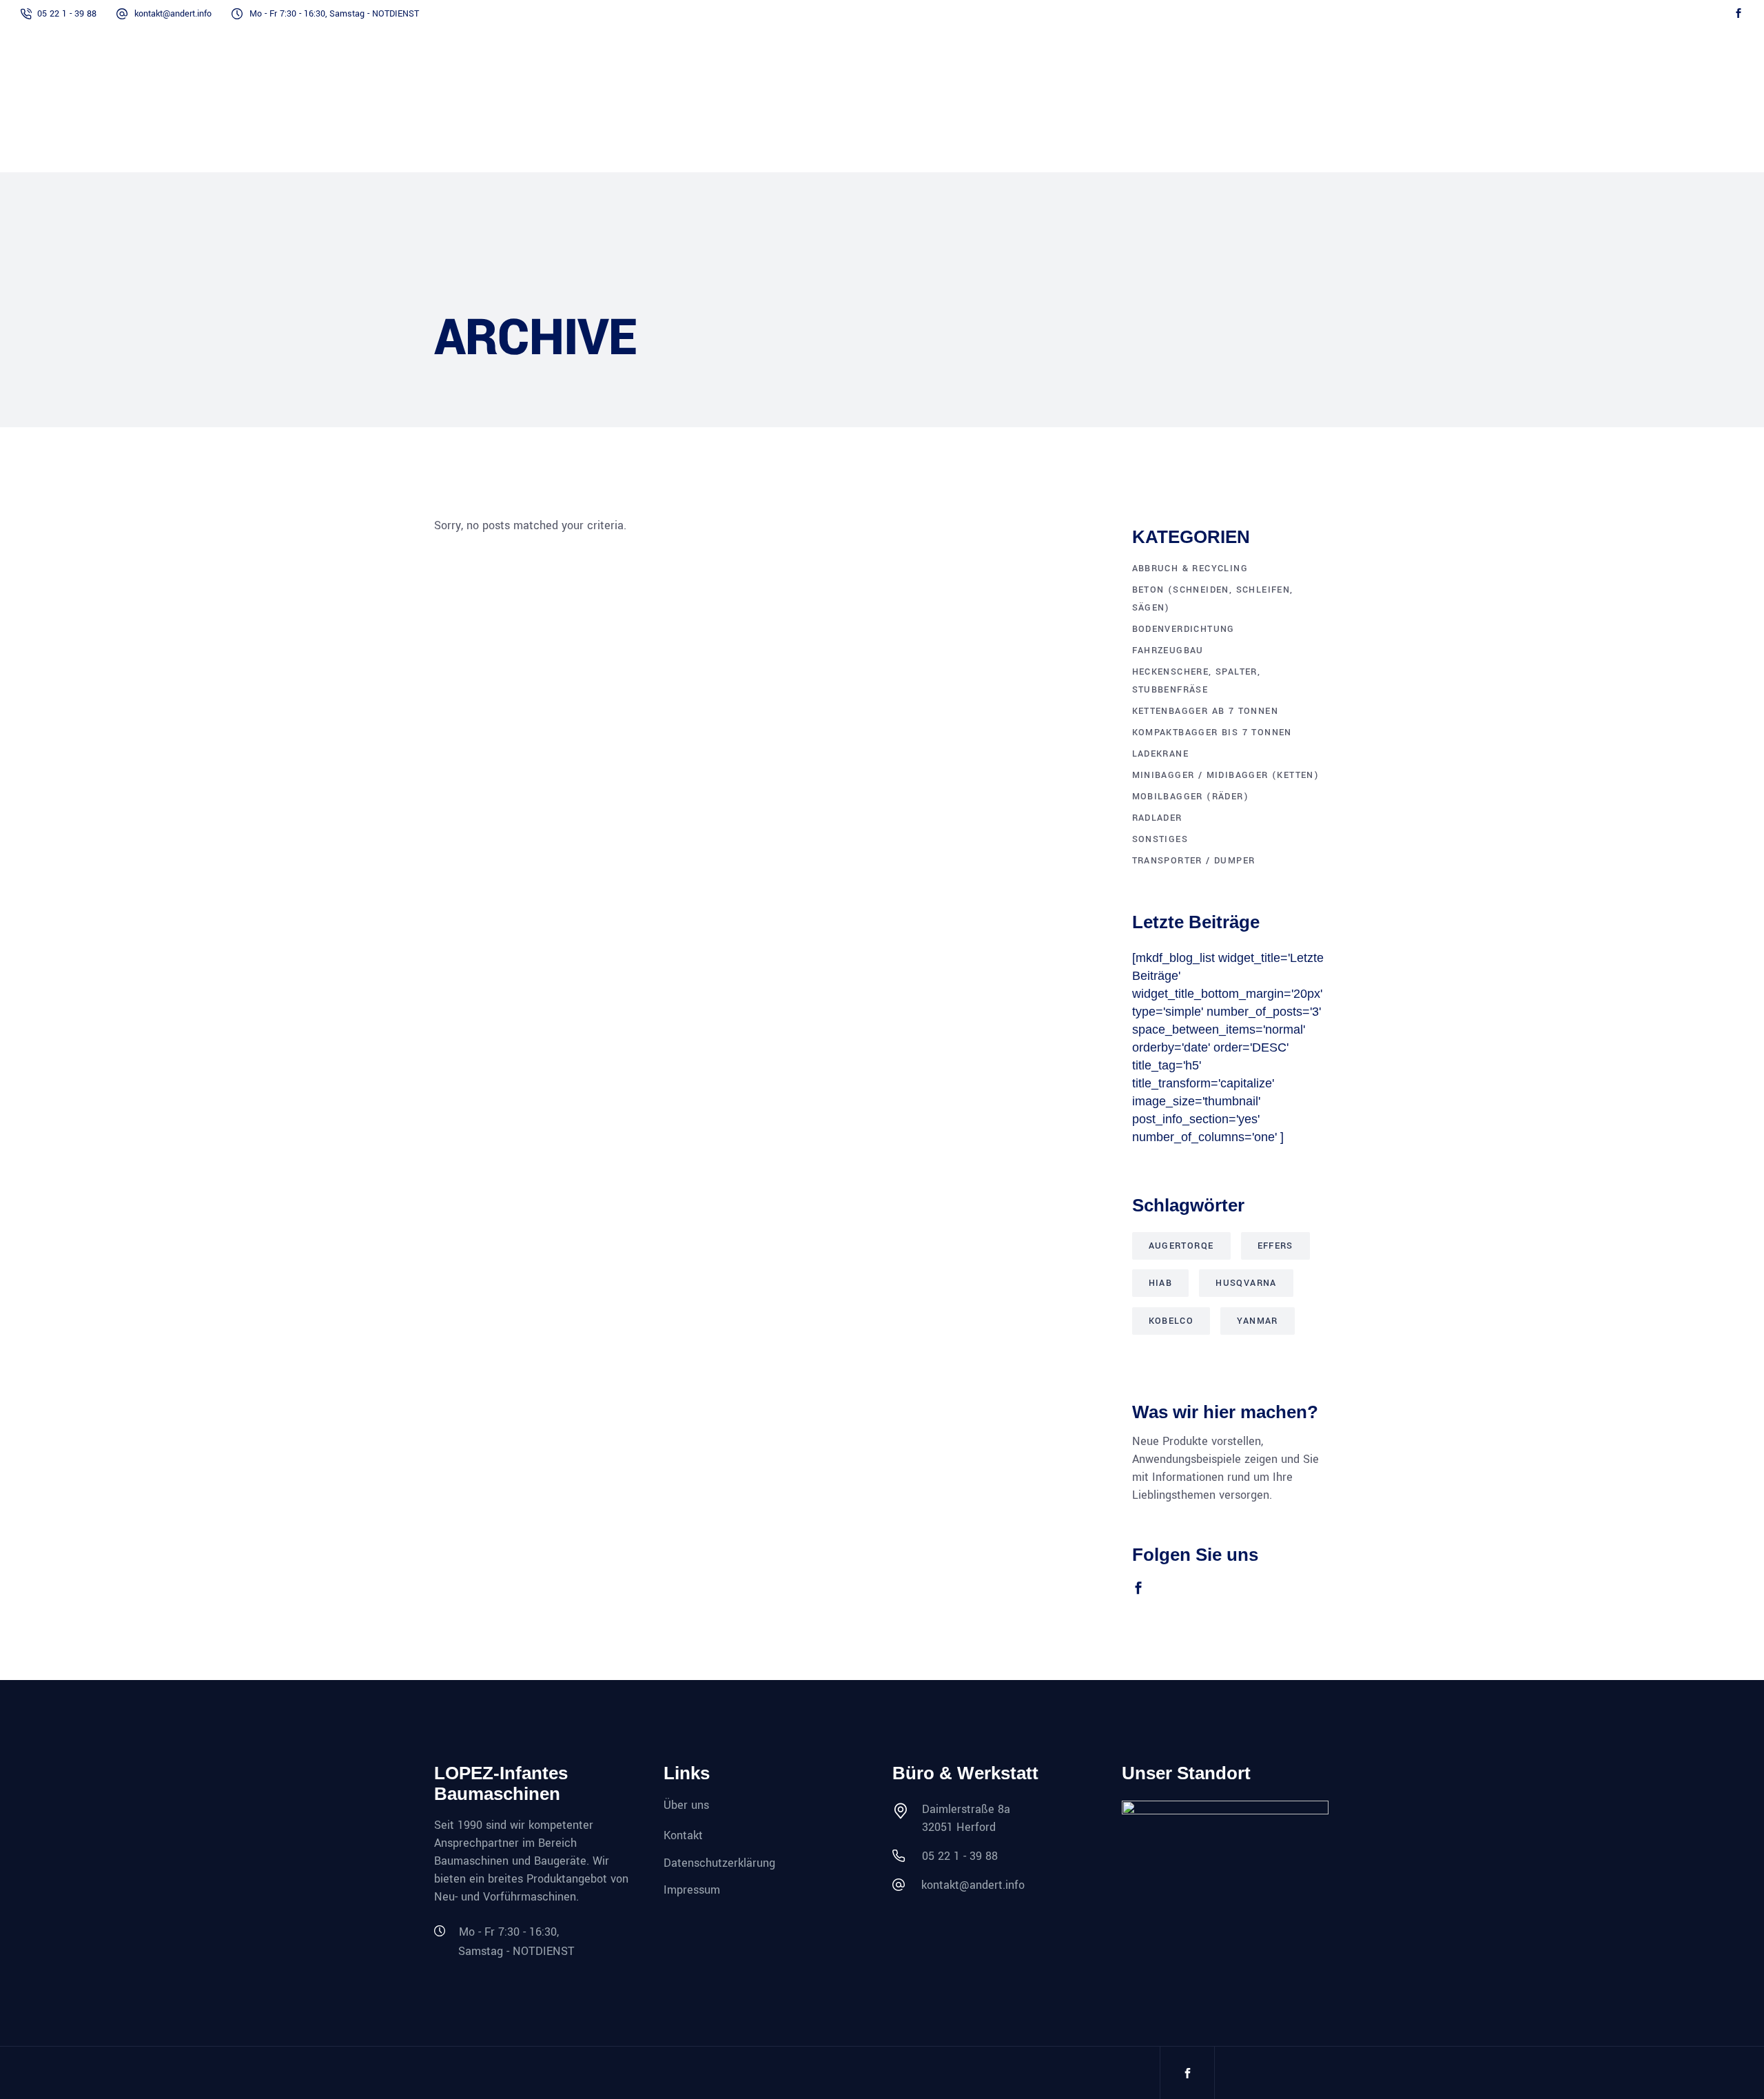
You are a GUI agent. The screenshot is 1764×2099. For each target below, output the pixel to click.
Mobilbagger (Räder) (1191, 797)
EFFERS (1275, 1246)
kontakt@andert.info (173, 14)
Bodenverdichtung (1183, 629)
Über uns (686, 1805)
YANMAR (1257, 1321)
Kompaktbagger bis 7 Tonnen (1212, 733)
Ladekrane (1161, 754)
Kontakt (683, 1835)
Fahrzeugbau (1168, 651)
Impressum (692, 1890)
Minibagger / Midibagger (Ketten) (1226, 775)
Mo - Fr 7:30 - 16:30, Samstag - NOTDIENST (334, 14)
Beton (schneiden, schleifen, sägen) (1213, 599)
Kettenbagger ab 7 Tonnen (1206, 711)
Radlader (1157, 818)
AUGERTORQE (1181, 1246)
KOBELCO (1171, 1321)
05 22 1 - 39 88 (67, 14)
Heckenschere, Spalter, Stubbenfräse (1197, 681)
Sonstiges (1160, 839)
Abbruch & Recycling (1190, 569)
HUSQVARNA (1246, 1283)
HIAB (1161, 1283)
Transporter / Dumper (1194, 861)
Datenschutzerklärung (719, 1862)
